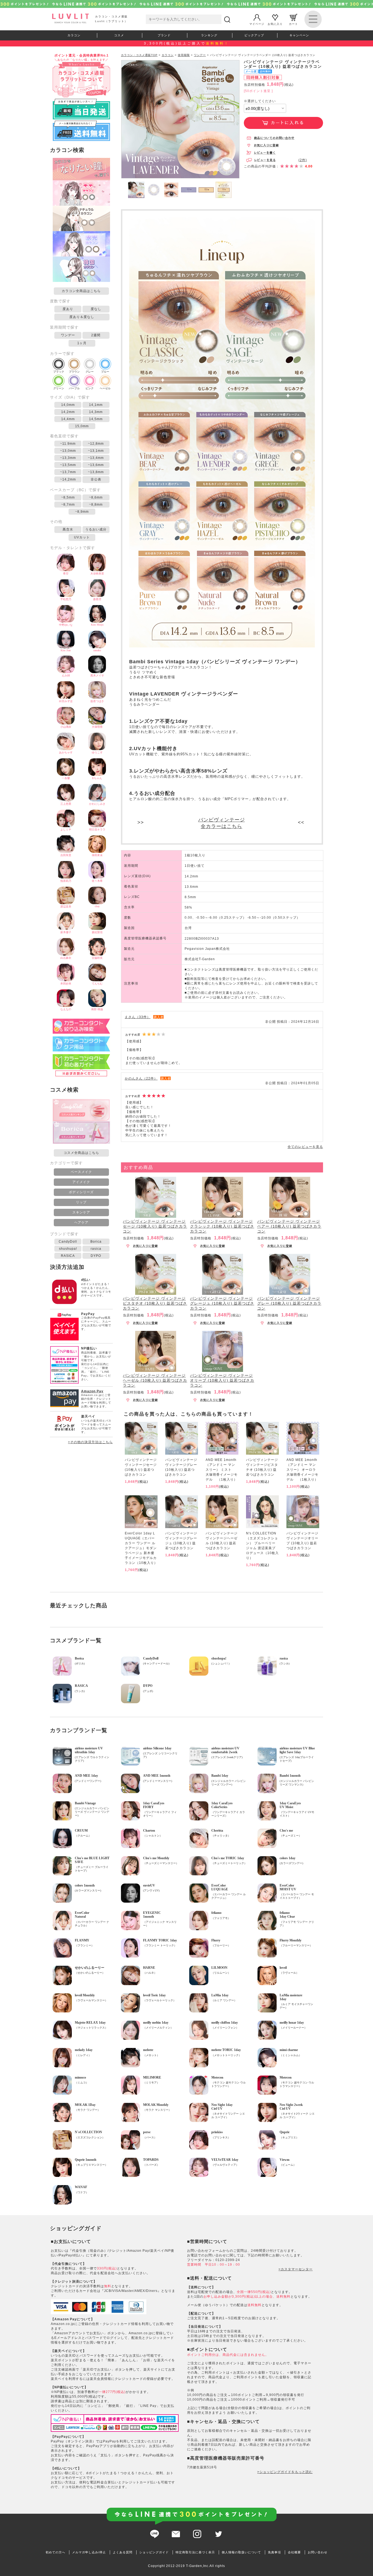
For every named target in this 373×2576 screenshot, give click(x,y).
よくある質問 (123, 2552)
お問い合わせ (318, 2552)
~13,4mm (96, 458)
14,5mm (96, 419)
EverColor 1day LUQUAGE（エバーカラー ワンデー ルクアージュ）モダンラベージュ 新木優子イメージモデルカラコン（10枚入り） (141, 1548)
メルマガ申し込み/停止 (89, 2552)
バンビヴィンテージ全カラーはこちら (222, 823)
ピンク (90, 388)
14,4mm (68, 419)
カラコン (74, 35)
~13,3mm (68, 458)
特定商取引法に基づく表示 (195, 2552)
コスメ (119, 35)
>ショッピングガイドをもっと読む (285, 2472)
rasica (96, 1249)
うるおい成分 (96, 529)
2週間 (96, 335)
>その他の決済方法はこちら (90, 1442)
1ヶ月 (82, 343)
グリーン (59, 388)
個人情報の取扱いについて (241, 2552)
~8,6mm (96, 497)
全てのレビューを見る (305, 1147)
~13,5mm (68, 465)
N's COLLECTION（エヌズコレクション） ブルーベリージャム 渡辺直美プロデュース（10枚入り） (262, 1546)
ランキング (209, 35)
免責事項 (274, 2552)
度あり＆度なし (82, 317)
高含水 (68, 529)
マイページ (257, 24)
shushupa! (68, 1249)
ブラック (59, 372)
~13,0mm (68, 451)
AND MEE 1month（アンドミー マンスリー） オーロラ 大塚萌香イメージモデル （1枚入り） (303, 1470)
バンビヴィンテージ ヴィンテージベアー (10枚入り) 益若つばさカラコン (289, 1226)
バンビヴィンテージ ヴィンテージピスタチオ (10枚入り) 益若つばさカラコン (155, 1303)
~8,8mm (96, 505)
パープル (74, 388)
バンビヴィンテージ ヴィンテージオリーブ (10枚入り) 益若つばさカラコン (222, 1380)
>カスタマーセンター (296, 2269)
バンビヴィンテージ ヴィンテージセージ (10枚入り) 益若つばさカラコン (155, 1226)
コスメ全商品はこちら (81, 1153)
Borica (96, 1242)
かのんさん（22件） (141, 1078)
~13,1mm (96, 451)
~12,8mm (96, 444)
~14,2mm (68, 479)
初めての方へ (55, 2552)
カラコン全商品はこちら (81, 291)
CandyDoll (68, 1242)
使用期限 (184, 55)
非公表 (96, 479)
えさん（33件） (138, 1017)
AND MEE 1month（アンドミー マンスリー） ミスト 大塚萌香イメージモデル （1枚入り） (222, 1470)
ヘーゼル (105, 388)
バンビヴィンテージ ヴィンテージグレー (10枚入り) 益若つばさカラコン (289, 1303)
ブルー (105, 372)
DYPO (96, 1256)
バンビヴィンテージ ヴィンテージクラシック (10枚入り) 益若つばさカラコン (222, 1226)
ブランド (164, 35)
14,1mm (96, 405)
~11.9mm (68, 444)
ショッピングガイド (154, 2552)
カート (293, 24)
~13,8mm (96, 472)
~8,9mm (82, 512)
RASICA (68, 1256)
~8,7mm (68, 505)
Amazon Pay (92, 1391)
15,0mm (82, 426)
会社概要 (294, 2552)
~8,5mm (68, 497)
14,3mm (96, 412)
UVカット (82, 537)
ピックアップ (254, 35)
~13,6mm (96, 465)
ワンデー (68, 335)
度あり (68, 309)
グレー (90, 372)
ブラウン (74, 372)
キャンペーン (299, 35)
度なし (96, 309)
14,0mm (68, 405)
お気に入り (275, 24)
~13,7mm (68, 472)
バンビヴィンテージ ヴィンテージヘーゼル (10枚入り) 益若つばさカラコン (155, 1380)
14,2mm (68, 412)
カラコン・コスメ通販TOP (139, 55)
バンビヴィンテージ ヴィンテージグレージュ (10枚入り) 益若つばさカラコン (222, 1303)
